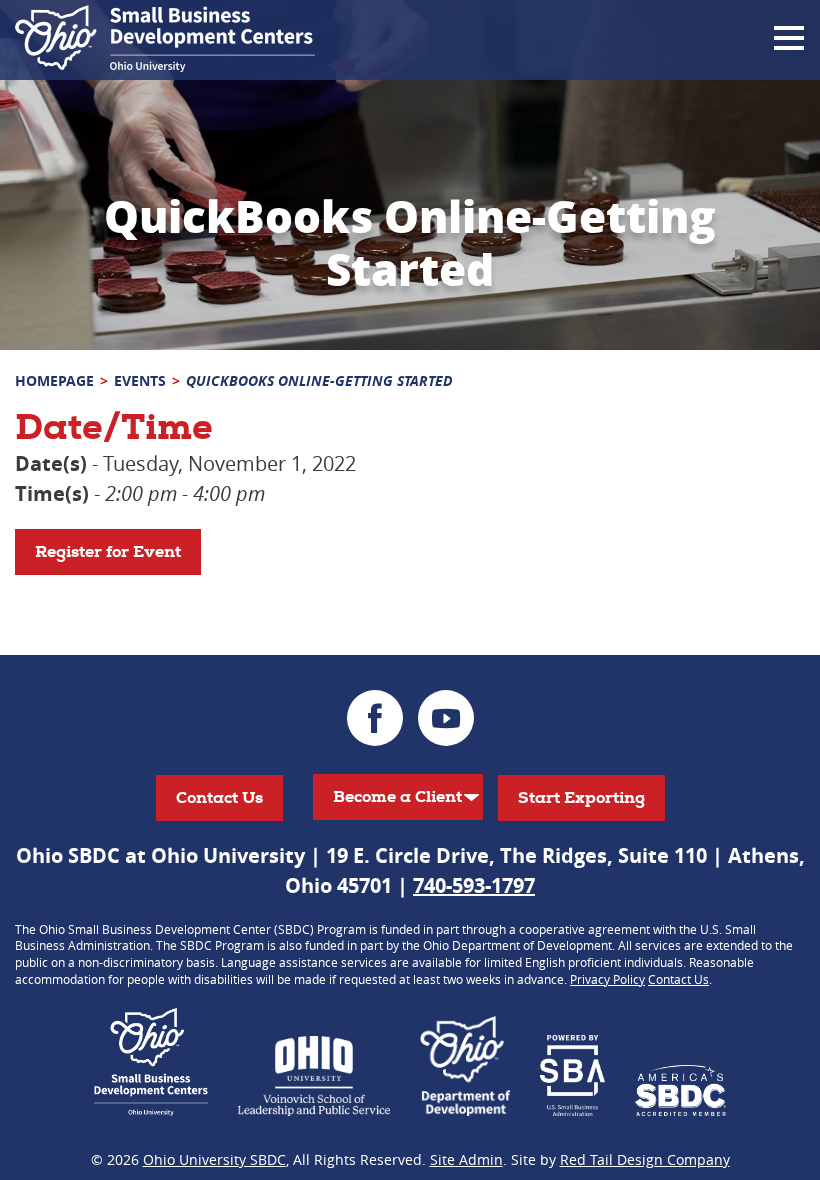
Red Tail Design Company (645, 1159)
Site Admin (466, 1159)
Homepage (54, 380)
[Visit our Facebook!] (375, 718)
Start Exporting (581, 797)
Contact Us (219, 797)
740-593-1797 (474, 885)
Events (140, 380)
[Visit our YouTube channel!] (446, 718)
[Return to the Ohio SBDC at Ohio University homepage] (165, 38)
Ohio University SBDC (214, 1159)
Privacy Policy (607, 979)
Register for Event (108, 551)
